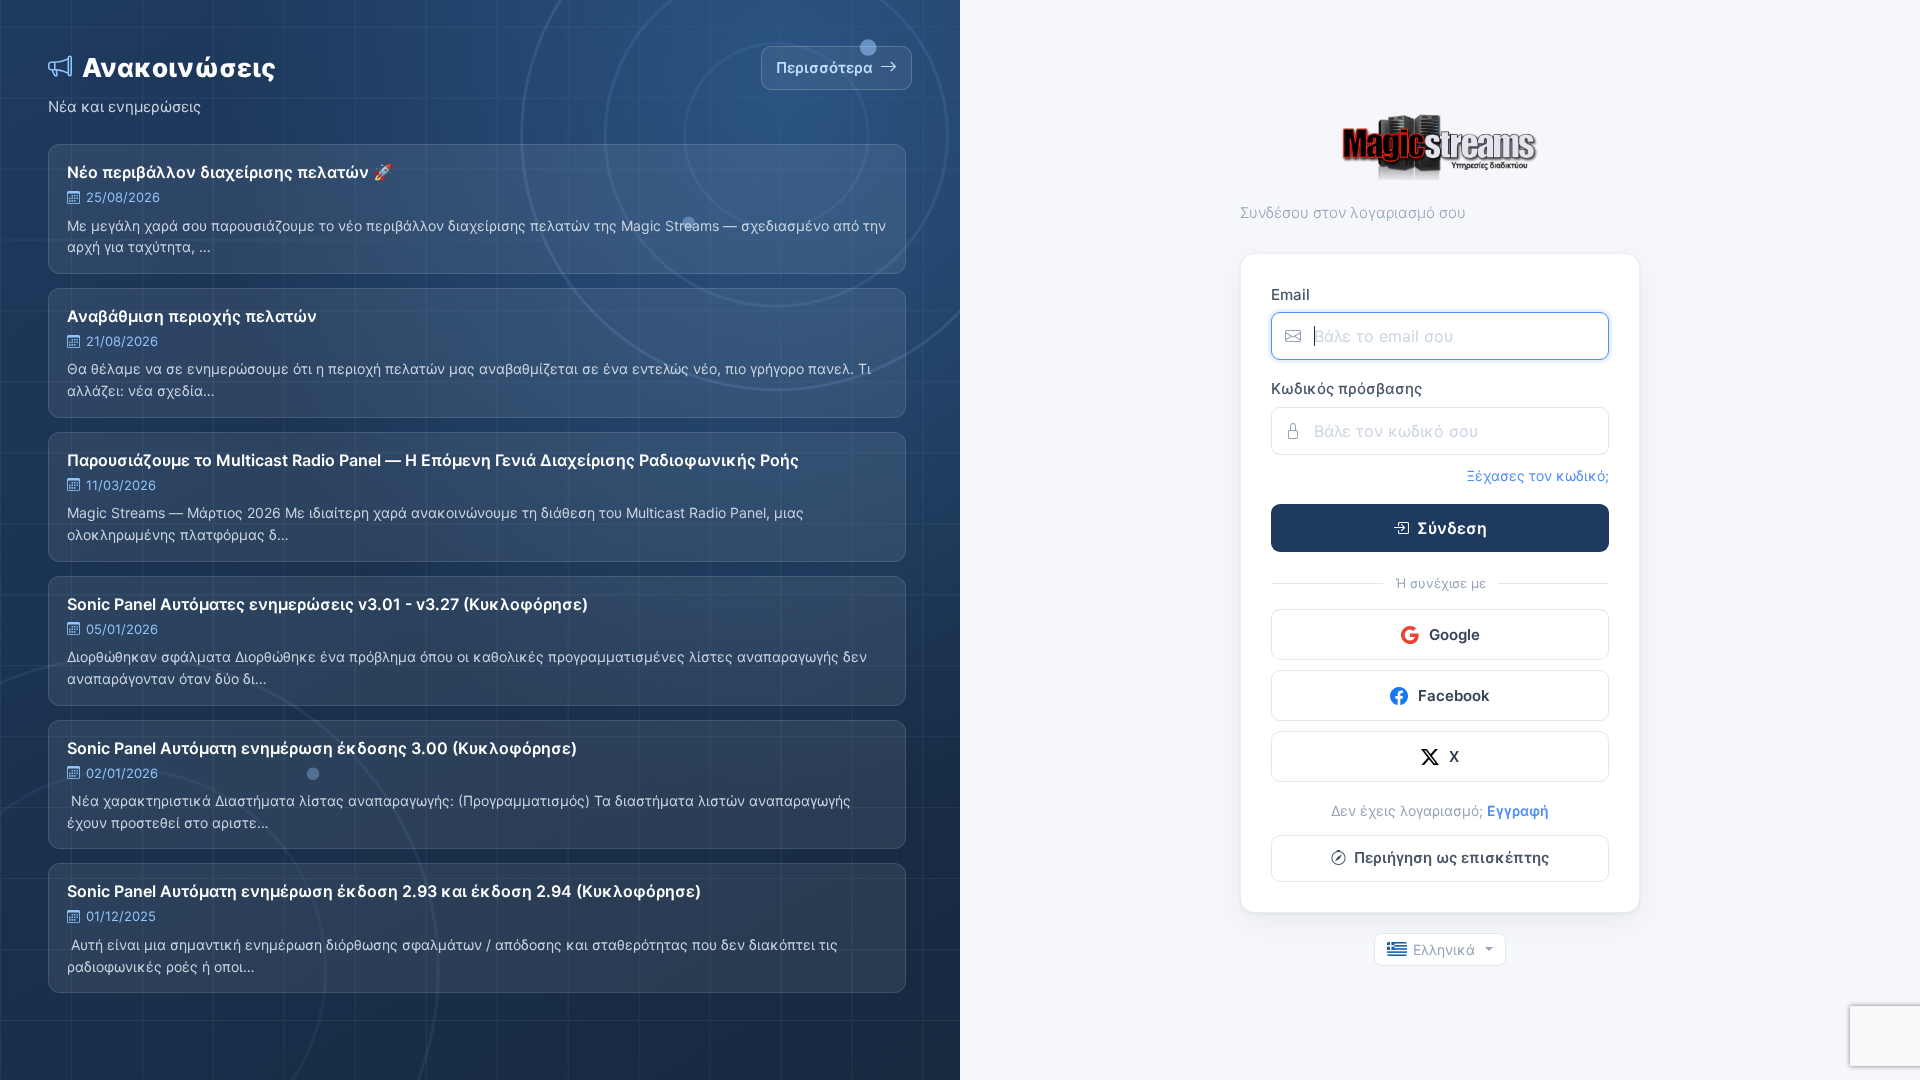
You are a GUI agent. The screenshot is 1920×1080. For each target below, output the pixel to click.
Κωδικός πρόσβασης (1346, 388)
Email (1290, 294)
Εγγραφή (1518, 810)
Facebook (1454, 695)
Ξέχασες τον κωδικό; (1538, 475)
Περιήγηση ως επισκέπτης (1451, 857)
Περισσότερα (824, 67)
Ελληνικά (1444, 949)
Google (1454, 634)
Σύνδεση (1452, 528)
